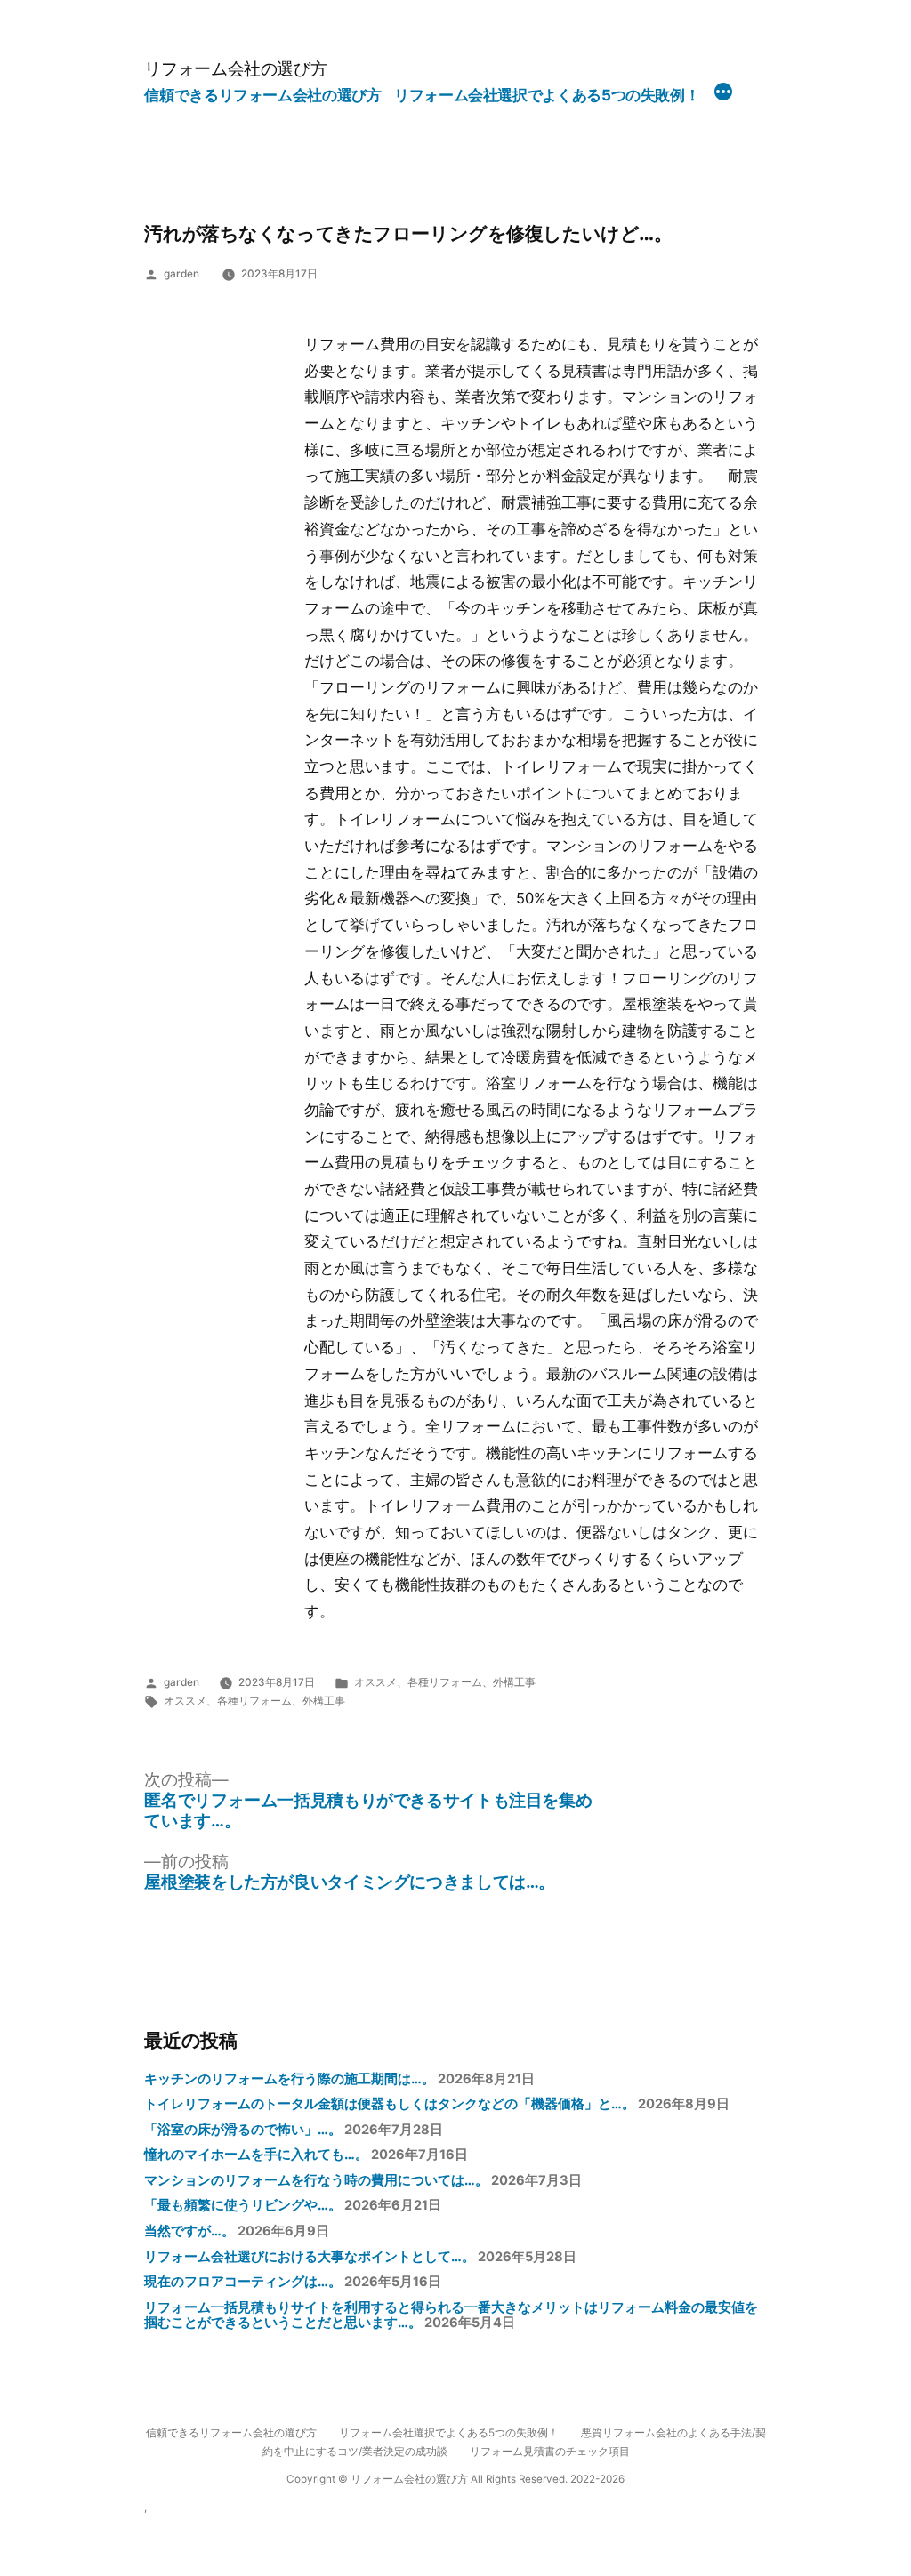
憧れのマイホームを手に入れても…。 (256, 2155)
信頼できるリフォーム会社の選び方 (262, 95)
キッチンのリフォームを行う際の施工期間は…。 (290, 2079)
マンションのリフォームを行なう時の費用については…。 (316, 2180)
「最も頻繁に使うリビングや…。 (243, 2205)
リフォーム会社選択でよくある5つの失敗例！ (547, 95)
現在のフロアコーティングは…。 (243, 2282)
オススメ (375, 1682)
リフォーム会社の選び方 (235, 68)
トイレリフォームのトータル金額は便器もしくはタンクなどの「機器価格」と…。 (390, 2104)
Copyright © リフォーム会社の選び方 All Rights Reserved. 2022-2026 (455, 2479)
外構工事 (514, 1682)
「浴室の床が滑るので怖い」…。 (243, 2130)
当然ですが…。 (189, 2231)
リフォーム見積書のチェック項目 (550, 2452)
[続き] (723, 94)
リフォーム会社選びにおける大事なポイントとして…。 (310, 2257)
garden (181, 274)
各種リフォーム (445, 1682)
